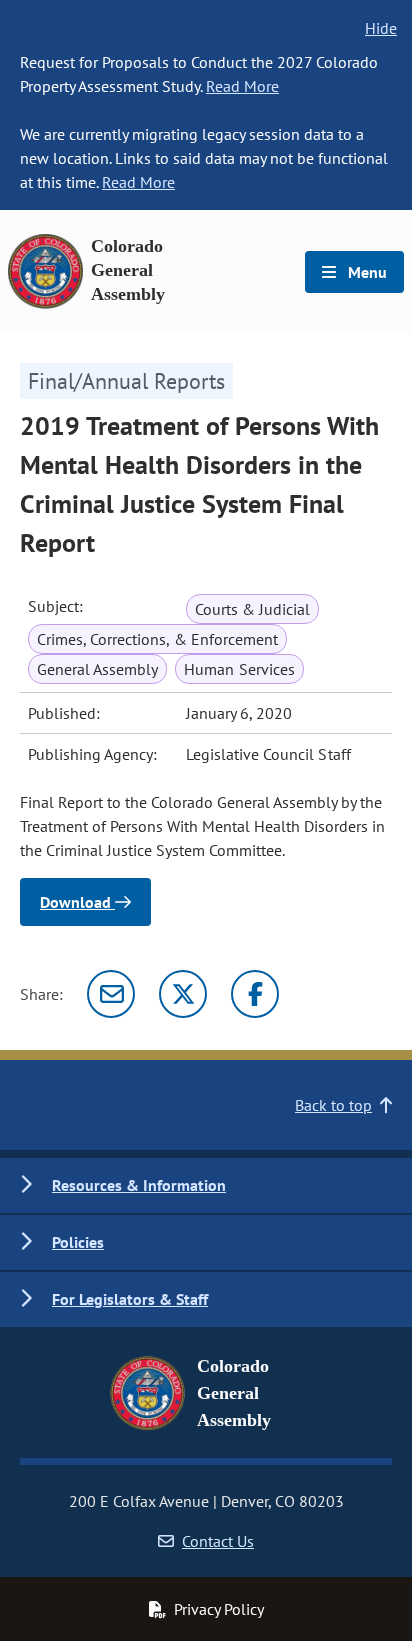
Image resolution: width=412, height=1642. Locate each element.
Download (77, 902)
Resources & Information (139, 1185)
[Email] (111, 994)
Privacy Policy (219, 1609)
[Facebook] (255, 994)
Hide (381, 28)
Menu (365, 272)
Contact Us (218, 1541)
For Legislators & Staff (130, 1299)
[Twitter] (183, 994)
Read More (242, 86)
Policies (78, 1242)
